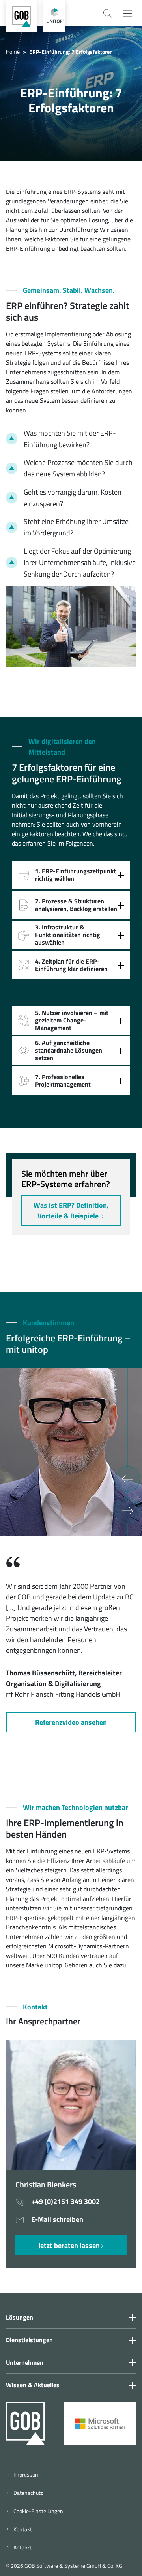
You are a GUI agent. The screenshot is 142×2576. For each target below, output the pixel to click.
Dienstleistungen (29, 2340)
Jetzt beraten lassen (69, 2245)
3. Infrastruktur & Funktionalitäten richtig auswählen (68, 935)
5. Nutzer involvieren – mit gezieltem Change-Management (72, 1020)
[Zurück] (127, 1479)
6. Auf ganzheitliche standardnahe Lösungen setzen (69, 1050)
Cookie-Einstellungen (37, 2511)
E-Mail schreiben (56, 2219)
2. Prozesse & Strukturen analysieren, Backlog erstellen (76, 905)
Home (13, 52)
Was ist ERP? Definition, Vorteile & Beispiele (71, 1210)
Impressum (25, 2475)
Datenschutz (27, 2493)
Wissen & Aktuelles (33, 2385)
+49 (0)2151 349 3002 (65, 2201)
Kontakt (21, 2529)
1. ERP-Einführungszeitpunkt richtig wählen (76, 875)
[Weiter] (127, 1511)
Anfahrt (21, 2547)
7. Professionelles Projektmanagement (63, 1080)
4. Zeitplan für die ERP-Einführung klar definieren (71, 965)
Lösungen (20, 2317)
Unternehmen (25, 2362)
